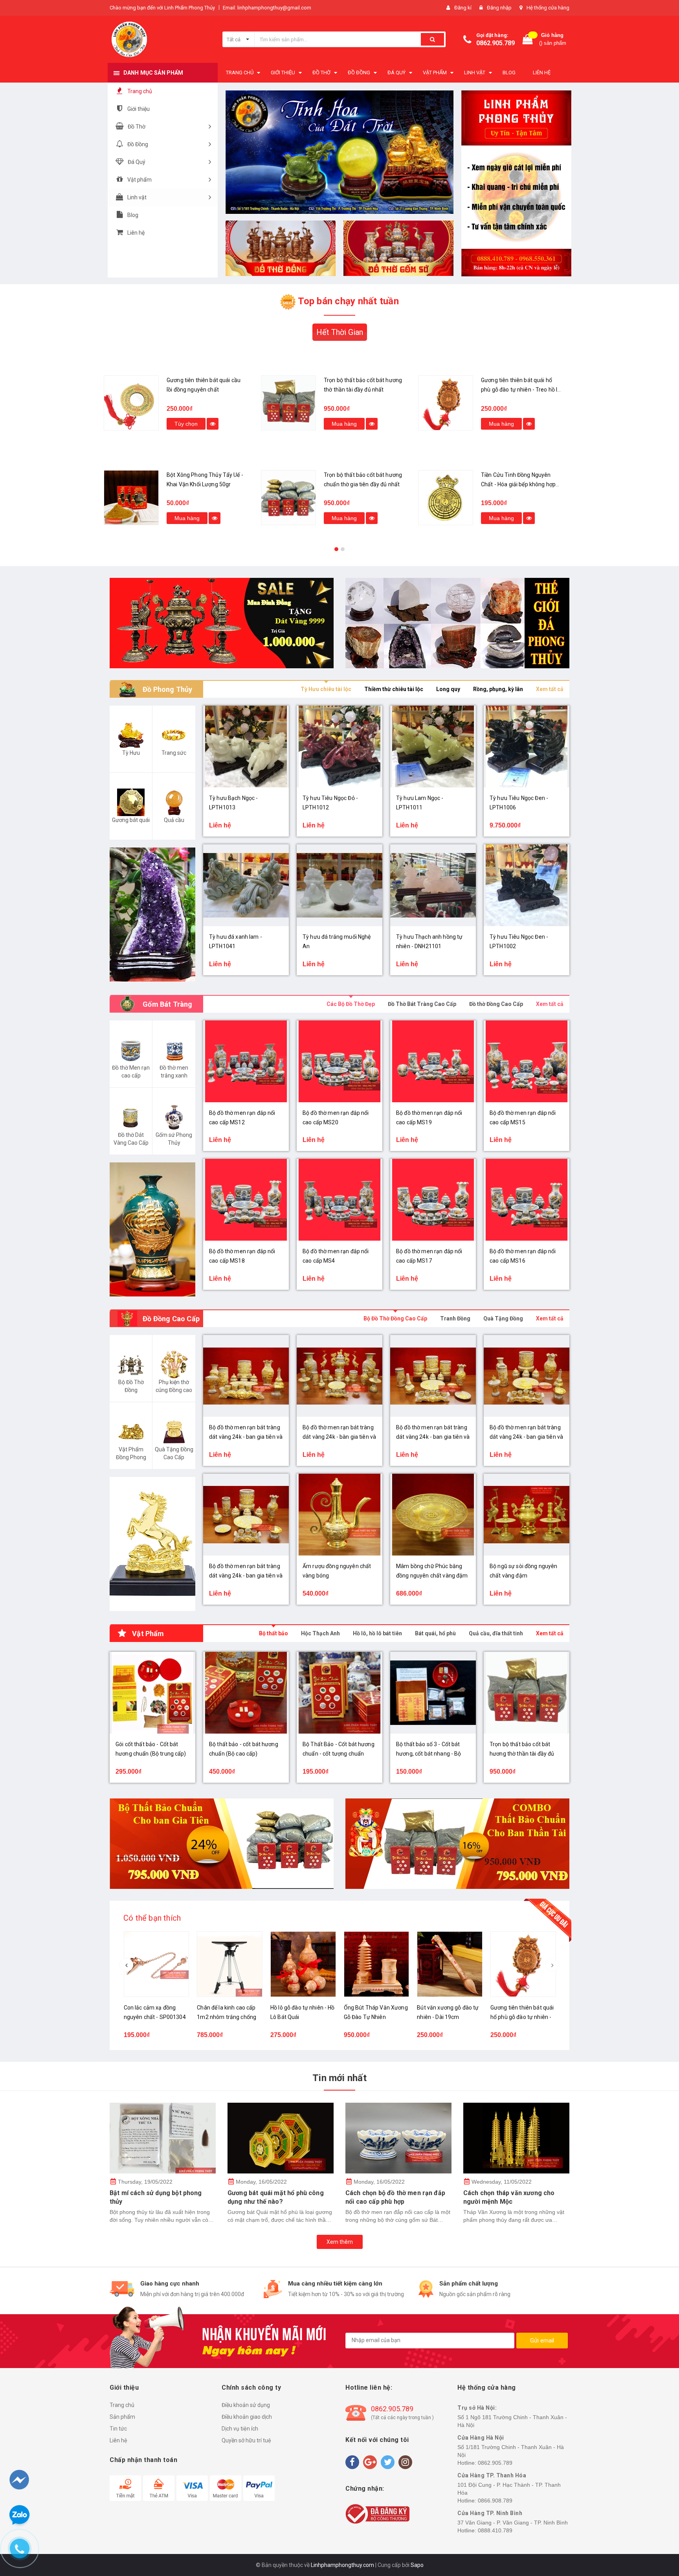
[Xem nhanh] (215, 424)
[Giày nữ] (457, 623)
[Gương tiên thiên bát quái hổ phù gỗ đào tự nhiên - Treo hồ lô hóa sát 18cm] (288, 403)
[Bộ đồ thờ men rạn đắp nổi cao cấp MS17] (433, 1200)
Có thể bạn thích (152, 1918)
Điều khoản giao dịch (247, 2417)
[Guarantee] (377, 2513)
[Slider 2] (339, 152)
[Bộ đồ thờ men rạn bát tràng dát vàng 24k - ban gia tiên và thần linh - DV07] (246, 1376)
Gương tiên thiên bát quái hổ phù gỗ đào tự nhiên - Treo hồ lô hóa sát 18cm (363, 390)
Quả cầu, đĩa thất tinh (496, 1633)
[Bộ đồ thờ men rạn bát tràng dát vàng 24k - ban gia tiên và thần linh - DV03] (246, 1515)
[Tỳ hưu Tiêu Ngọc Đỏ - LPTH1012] (339, 747)
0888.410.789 (495, 2530)
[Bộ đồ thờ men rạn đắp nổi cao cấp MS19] (433, 1061)
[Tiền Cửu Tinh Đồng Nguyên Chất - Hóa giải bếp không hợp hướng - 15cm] (288, 498)
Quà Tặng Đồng (503, 1318)
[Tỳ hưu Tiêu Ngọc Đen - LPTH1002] (527, 885)
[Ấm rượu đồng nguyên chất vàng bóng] (339, 1515)
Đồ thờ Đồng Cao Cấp (496, 1004)
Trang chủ (122, 2405)
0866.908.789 (495, 2501)
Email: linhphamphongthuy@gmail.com (267, 8)
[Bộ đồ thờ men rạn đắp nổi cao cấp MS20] (339, 1061)
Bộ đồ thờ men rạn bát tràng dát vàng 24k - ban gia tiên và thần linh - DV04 (526, 1437)
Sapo (417, 2565)
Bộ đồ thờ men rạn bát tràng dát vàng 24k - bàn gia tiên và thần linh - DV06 (339, 1437)
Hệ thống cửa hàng (548, 8)
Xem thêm (340, 2242)
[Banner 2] (281, 248)
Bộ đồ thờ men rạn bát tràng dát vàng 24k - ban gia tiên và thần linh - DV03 (246, 1576)
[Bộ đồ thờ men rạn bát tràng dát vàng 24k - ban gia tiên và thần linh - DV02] (433, 1376)
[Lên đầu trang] (658, 2529)
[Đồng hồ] (222, 623)
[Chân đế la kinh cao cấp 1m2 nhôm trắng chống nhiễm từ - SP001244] (230, 1964)
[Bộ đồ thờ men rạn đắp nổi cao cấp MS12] (246, 1061)
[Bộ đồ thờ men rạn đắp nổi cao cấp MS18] (246, 1200)
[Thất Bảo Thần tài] (457, 1844)
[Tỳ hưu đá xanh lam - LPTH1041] (246, 885)
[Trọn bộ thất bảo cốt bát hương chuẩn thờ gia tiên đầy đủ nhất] (131, 498)
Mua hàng (187, 424)
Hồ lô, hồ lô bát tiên (377, 1633)
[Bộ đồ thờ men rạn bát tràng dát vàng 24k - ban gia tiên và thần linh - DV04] (527, 1376)
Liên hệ (118, 2440)
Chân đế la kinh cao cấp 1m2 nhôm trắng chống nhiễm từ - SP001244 (227, 2017)
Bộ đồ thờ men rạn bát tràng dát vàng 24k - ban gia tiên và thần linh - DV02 (433, 1437)
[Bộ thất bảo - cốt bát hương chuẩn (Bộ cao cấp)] (246, 1693)
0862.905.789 (495, 43)
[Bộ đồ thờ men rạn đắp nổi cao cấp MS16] (527, 1200)
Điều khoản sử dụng (246, 2405)
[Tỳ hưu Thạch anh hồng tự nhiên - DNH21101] (433, 885)
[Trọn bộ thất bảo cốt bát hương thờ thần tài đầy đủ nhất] (131, 403)
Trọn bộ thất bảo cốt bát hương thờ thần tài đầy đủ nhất (522, 1754)
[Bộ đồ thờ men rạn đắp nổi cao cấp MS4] (339, 1200)
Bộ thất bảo (273, 1633)
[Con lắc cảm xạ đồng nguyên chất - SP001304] (157, 1964)
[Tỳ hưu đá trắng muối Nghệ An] (339, 885)
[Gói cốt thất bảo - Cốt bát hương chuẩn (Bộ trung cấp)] (446, 403)
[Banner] (152, 915)
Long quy (448, 689)
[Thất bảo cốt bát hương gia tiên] (222, 1844)
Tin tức (118, 2429)
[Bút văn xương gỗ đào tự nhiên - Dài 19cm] (450, 1964)
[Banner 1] (516, 183)
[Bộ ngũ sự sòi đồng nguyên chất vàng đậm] (527, 1515)
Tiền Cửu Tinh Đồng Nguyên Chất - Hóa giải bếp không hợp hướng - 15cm (361, 484)
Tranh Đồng (455, 1318)
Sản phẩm (122, 2417)
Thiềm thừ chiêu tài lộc (394, 689)
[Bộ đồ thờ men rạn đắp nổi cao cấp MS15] (527, 1061)
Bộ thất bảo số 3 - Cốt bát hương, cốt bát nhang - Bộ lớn (429, 1754)
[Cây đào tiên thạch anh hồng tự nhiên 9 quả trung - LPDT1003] (446, 498)
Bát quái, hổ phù (435, 1633)
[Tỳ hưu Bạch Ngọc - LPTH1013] (246, 747)
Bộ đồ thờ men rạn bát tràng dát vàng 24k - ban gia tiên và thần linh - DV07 (246, 1437)
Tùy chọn (500, 424)
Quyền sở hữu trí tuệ (246, 2440)
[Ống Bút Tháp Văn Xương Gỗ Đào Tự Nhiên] (377, 1964)
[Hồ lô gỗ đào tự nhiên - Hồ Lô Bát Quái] (303, 1964)
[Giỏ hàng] (528, 40)
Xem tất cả (550, 689)
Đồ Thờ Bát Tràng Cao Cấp (422, 1004)
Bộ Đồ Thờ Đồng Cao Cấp (395, 1318)
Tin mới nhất (339, 2078)
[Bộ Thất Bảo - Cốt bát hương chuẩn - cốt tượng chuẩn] (339, 1693)
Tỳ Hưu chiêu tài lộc (326, 689)
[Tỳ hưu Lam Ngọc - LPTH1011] (433, 747)
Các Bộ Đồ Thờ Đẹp (351, 1004)
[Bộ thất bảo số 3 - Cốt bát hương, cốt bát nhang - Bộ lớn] (433, 1693)
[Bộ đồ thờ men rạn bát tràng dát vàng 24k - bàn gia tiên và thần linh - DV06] (339, 1376)
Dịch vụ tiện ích (240, 2429)
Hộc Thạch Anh (320, 1633)
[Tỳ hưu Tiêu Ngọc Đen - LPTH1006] (527, 747)
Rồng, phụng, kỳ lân (498, 689)
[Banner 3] (398, 248)
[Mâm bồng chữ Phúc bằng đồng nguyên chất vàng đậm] (433, 1515)
